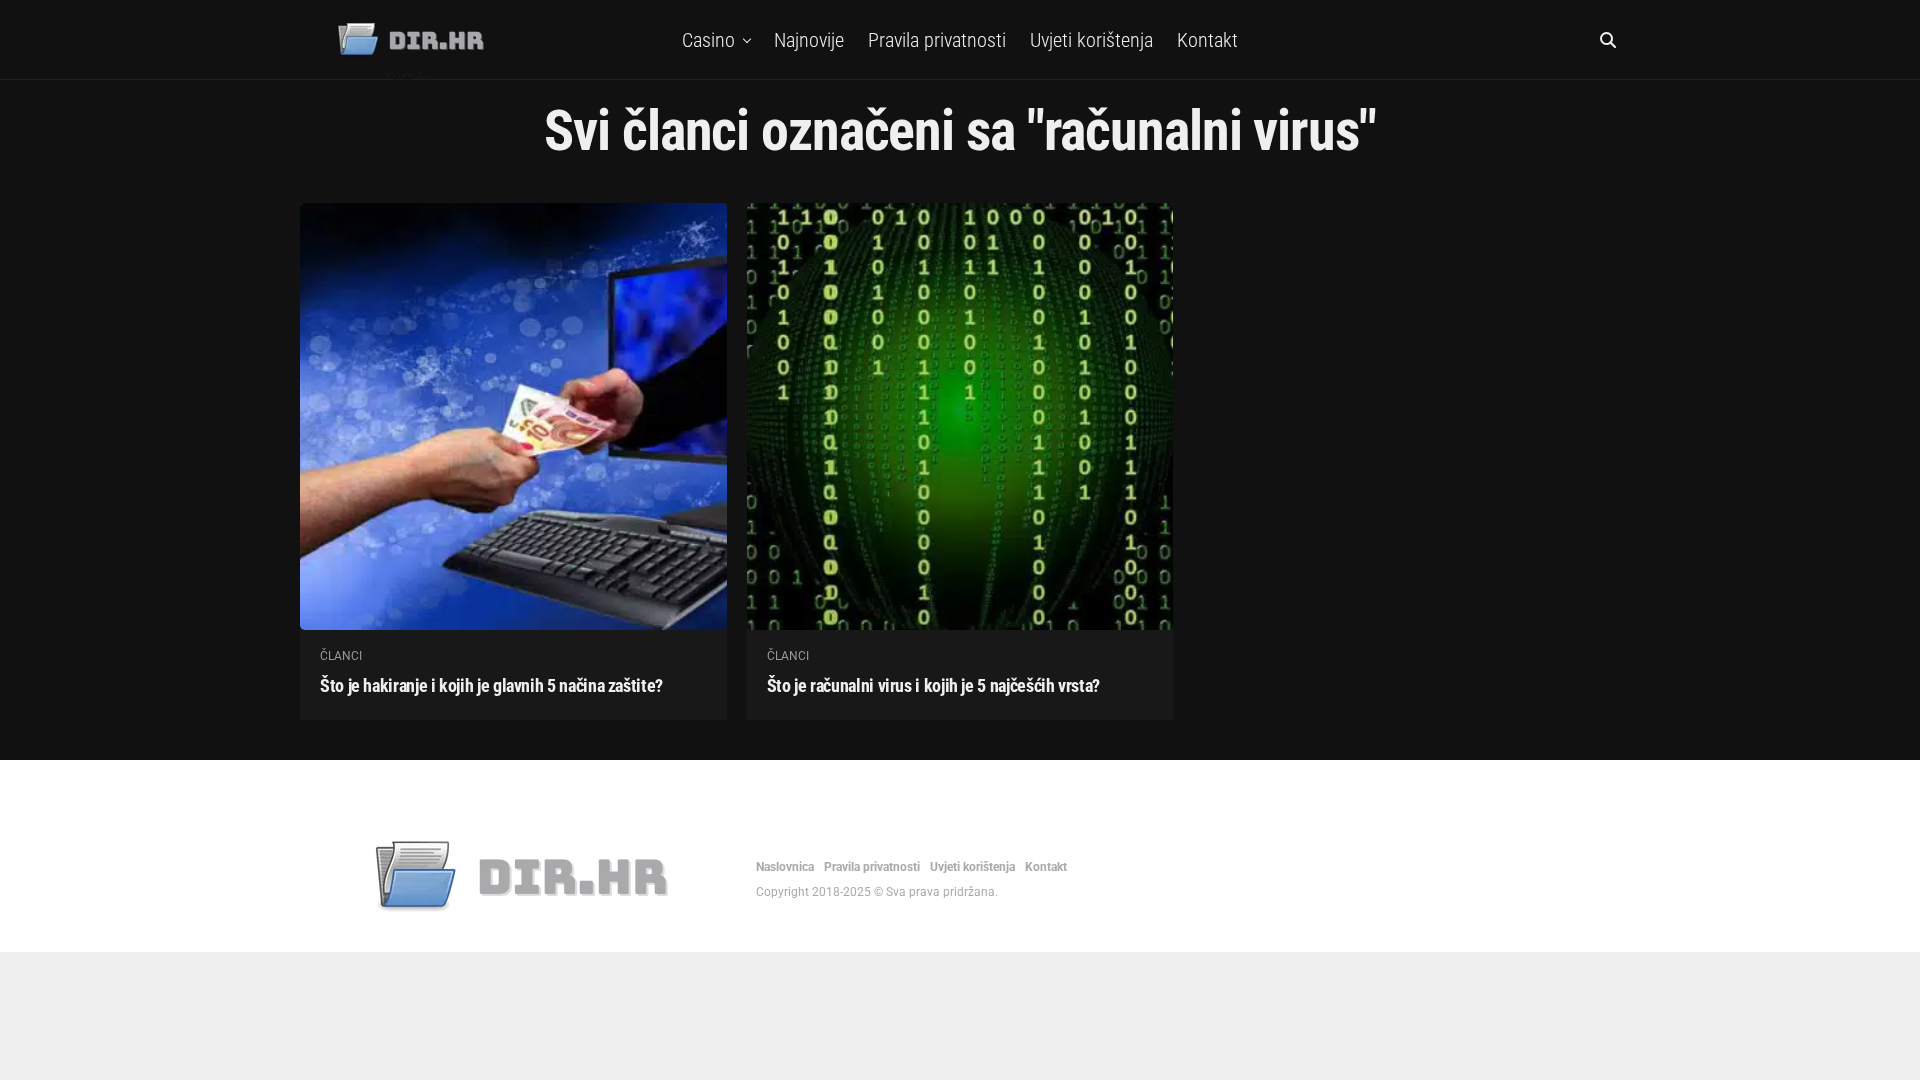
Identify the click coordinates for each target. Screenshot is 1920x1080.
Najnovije (809, 40)
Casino (708, 40)
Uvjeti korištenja (1091, 40)
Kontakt (1207, 40)
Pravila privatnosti (937, 40)
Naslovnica (785, 867)
